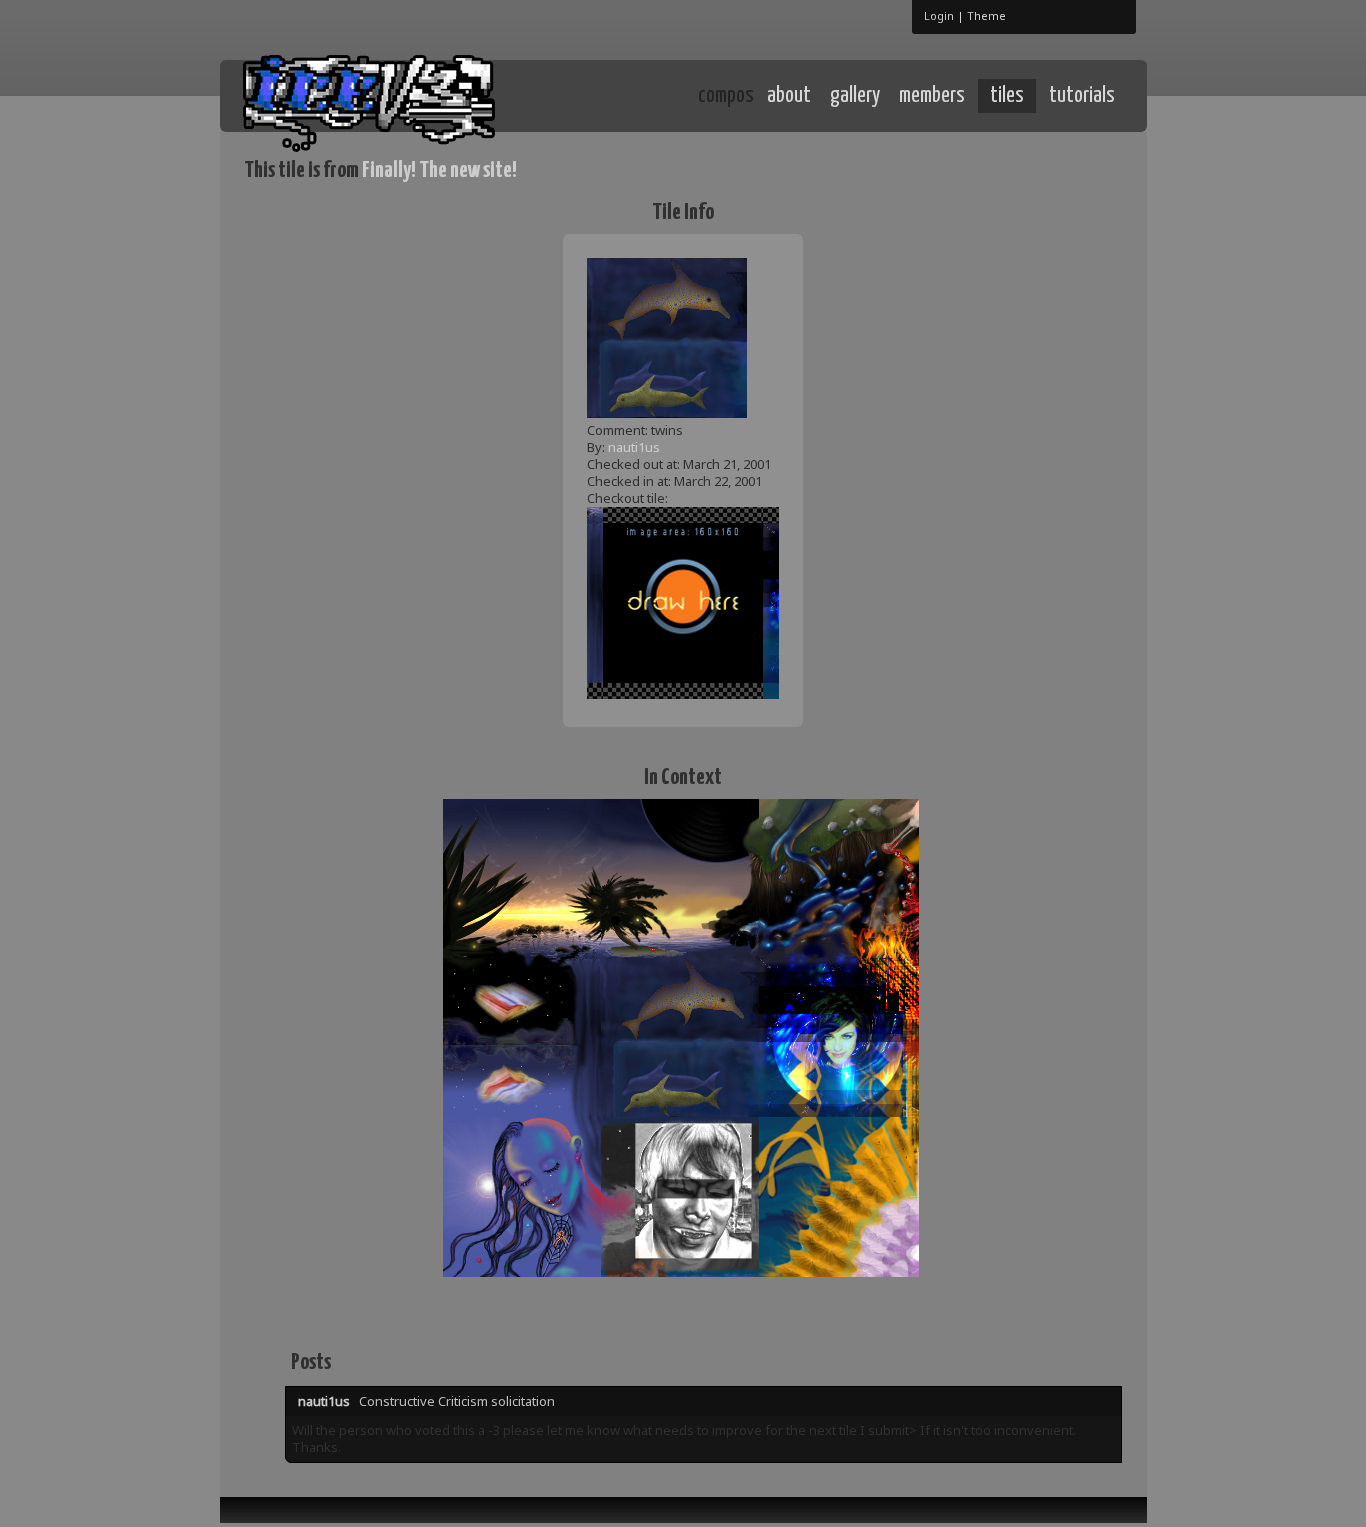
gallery (855, 96)
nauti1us (634, 447)
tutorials (1082, 96)
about (789, 96)
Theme (986, 15)
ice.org (391, 94)
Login (939, 15)
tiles (1007, 96)
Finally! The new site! (439, 170)
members (932, 96)
